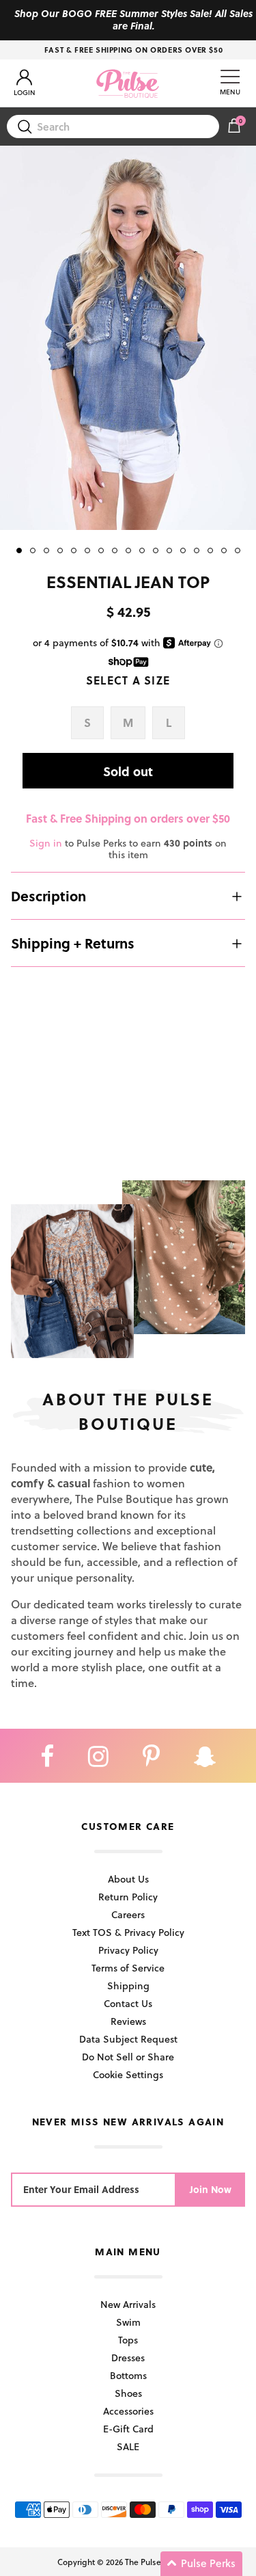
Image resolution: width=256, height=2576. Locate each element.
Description (48, 896)
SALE (128, 2446)
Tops (128, 2340)
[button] (201, 2564)
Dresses (128, 2358)
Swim (128, 2322)
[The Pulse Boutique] (128, 83)
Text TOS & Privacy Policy (128, 1932)
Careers (128, 1914)
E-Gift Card (128, 2429)
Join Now (211, 2189)
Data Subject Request (128, 2039)
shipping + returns (73, 943)
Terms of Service (128, 1968)
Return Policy (128, 1897)
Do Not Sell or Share (128, 2057)
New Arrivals (128, 2304)
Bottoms (128, 2375)
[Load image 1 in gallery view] (128, 338)
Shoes (128, 2393)
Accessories (128, 2411)
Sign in (46, 843)
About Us (128, 1879)
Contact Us (128, 2003)
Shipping (128, 1986)
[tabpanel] (128, 338)
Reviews (128, 2021)
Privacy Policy (128, 1950)
